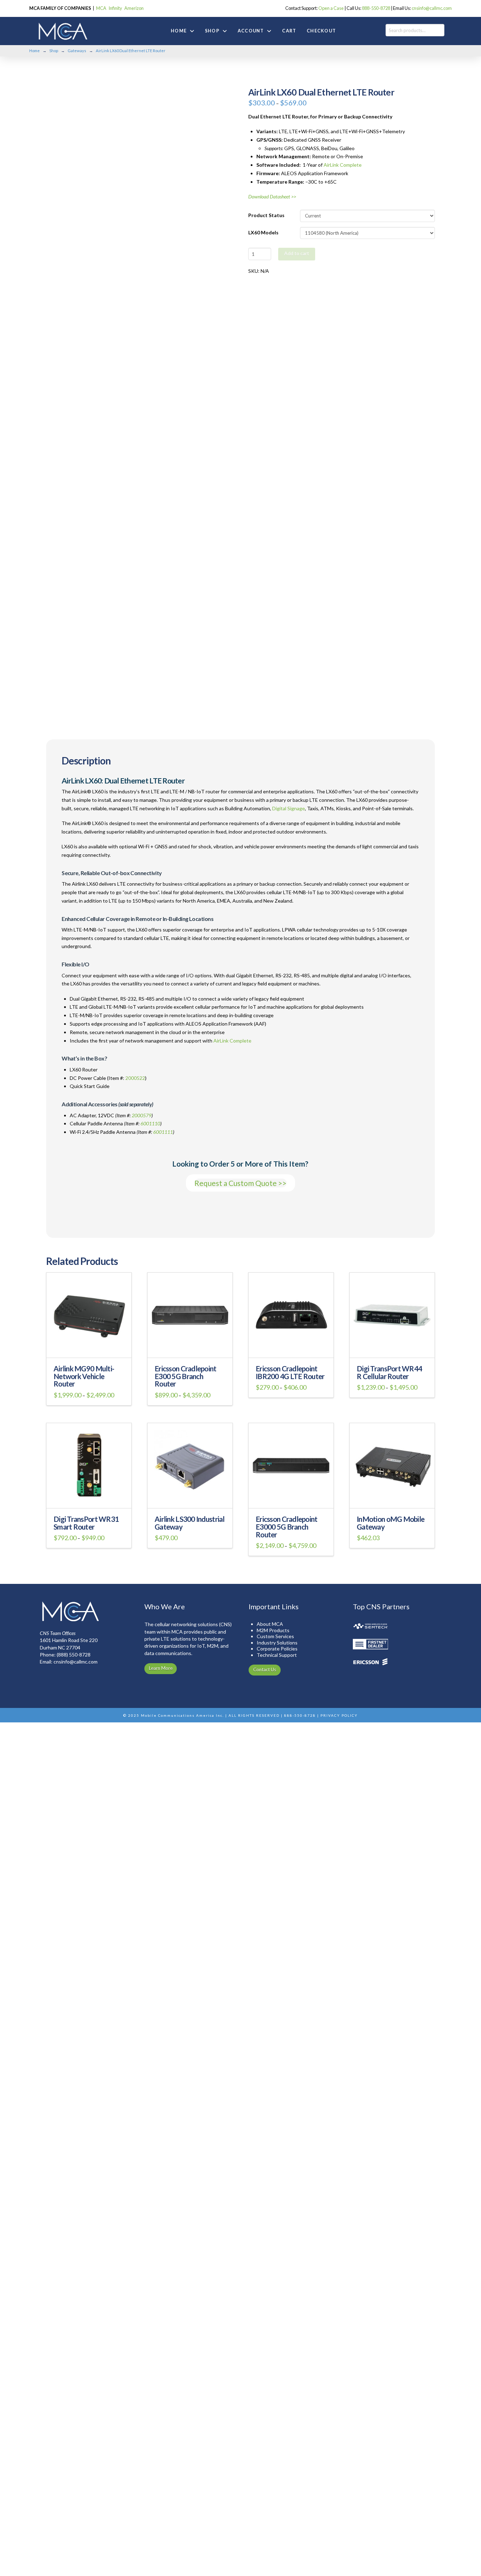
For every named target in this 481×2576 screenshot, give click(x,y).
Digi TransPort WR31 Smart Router (86, 1523)
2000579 (142, 1115)
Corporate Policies (277, 1649)
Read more (392, 1498)
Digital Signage (289, 808)
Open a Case (331, 8)
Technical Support (277, 1655)
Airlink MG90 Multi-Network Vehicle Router (84, 1376)
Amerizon (134, 8)
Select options (89, 1348)
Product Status (266, 215)
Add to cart (297, 253)
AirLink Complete (343, 165)
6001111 (163, 1132)
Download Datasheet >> (272, 196)
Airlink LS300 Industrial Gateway (190, 1523)
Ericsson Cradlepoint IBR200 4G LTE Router (290, 1372)
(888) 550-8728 (74, 1655)
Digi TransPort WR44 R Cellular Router (389, 1372)
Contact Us (265, 1670)
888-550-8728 (376, 8)
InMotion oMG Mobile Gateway (391, 1523)
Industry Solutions (277, 1643)
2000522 (135, 1078)
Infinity (115, 8)
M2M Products (273, 1630)
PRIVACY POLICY (339, 1715)
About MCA (270, 1624)
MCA (101, 8)
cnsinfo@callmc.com (432, 8)
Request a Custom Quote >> (241, 1183)
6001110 (150, 1123)
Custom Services (275, 1636)
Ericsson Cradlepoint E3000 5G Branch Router (287, 1527)
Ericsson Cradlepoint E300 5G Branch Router (186, 1376)
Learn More (161, 1668)
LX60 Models (263, 232)
